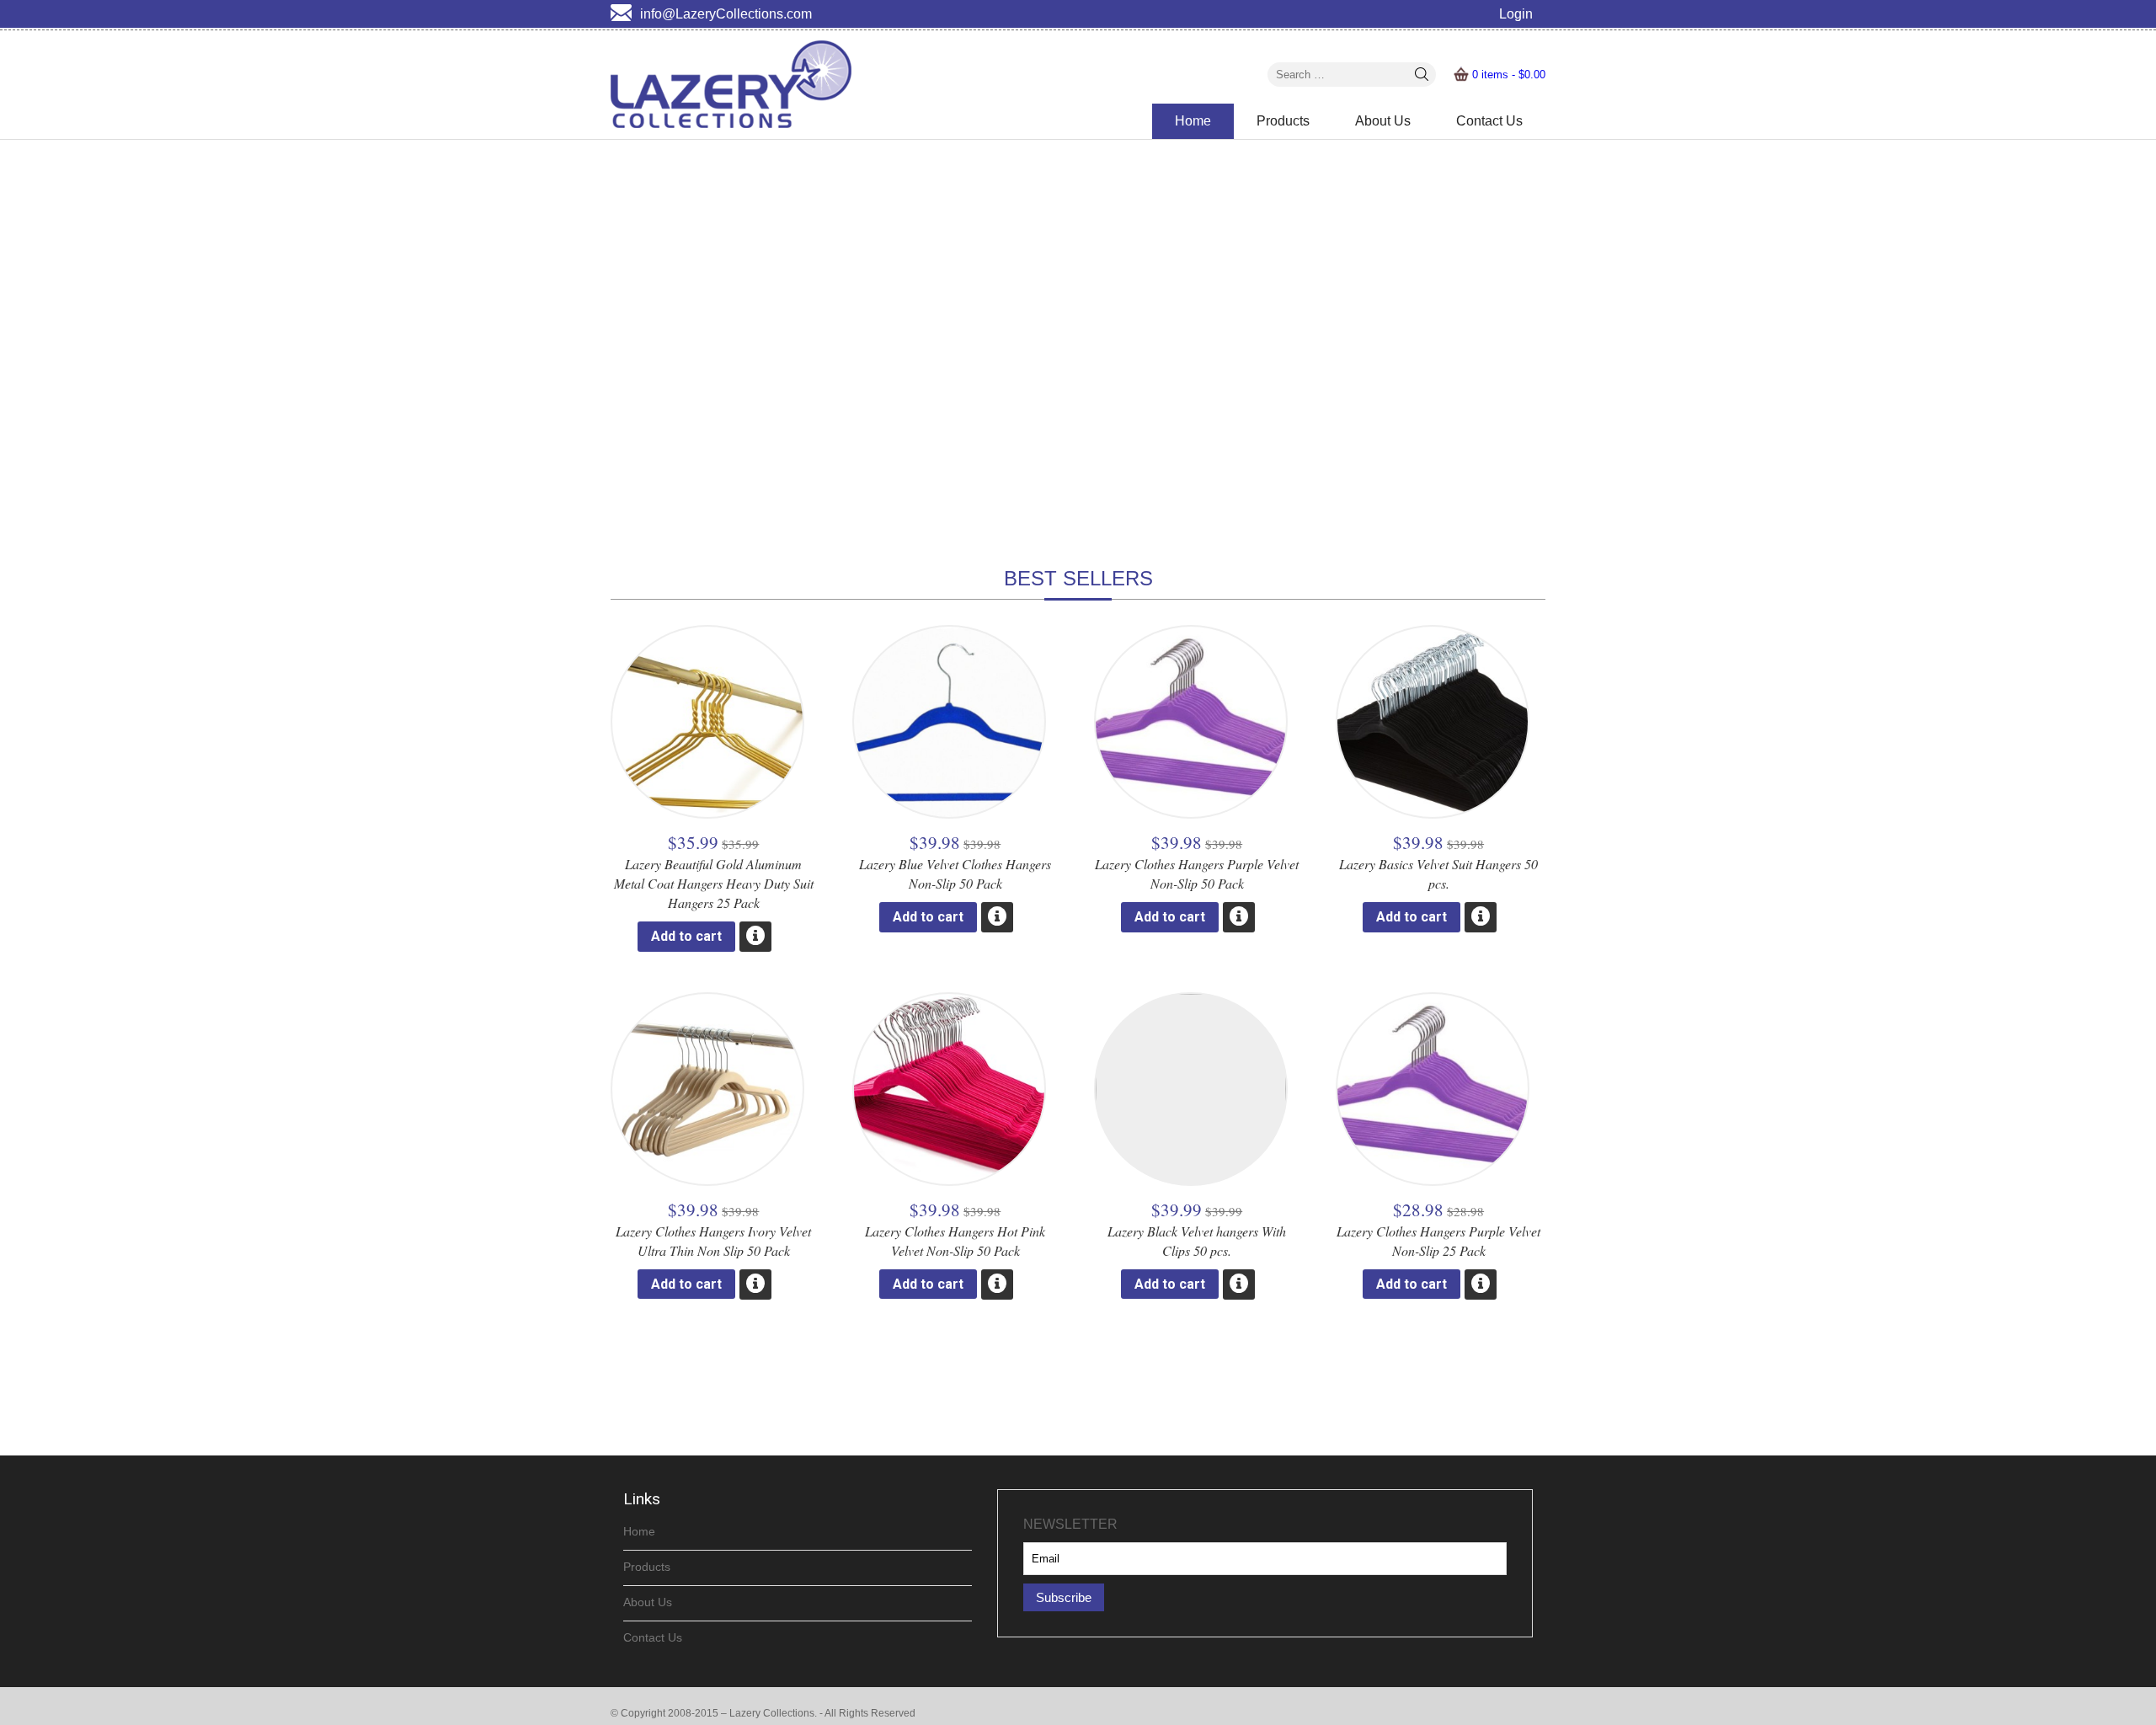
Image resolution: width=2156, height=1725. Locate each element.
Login (1516, 14)
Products (1283, 121)
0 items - (1509, 75)
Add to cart (686, 936)
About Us (1383, 121)
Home (1193, 121)
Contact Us (1489, 121)
